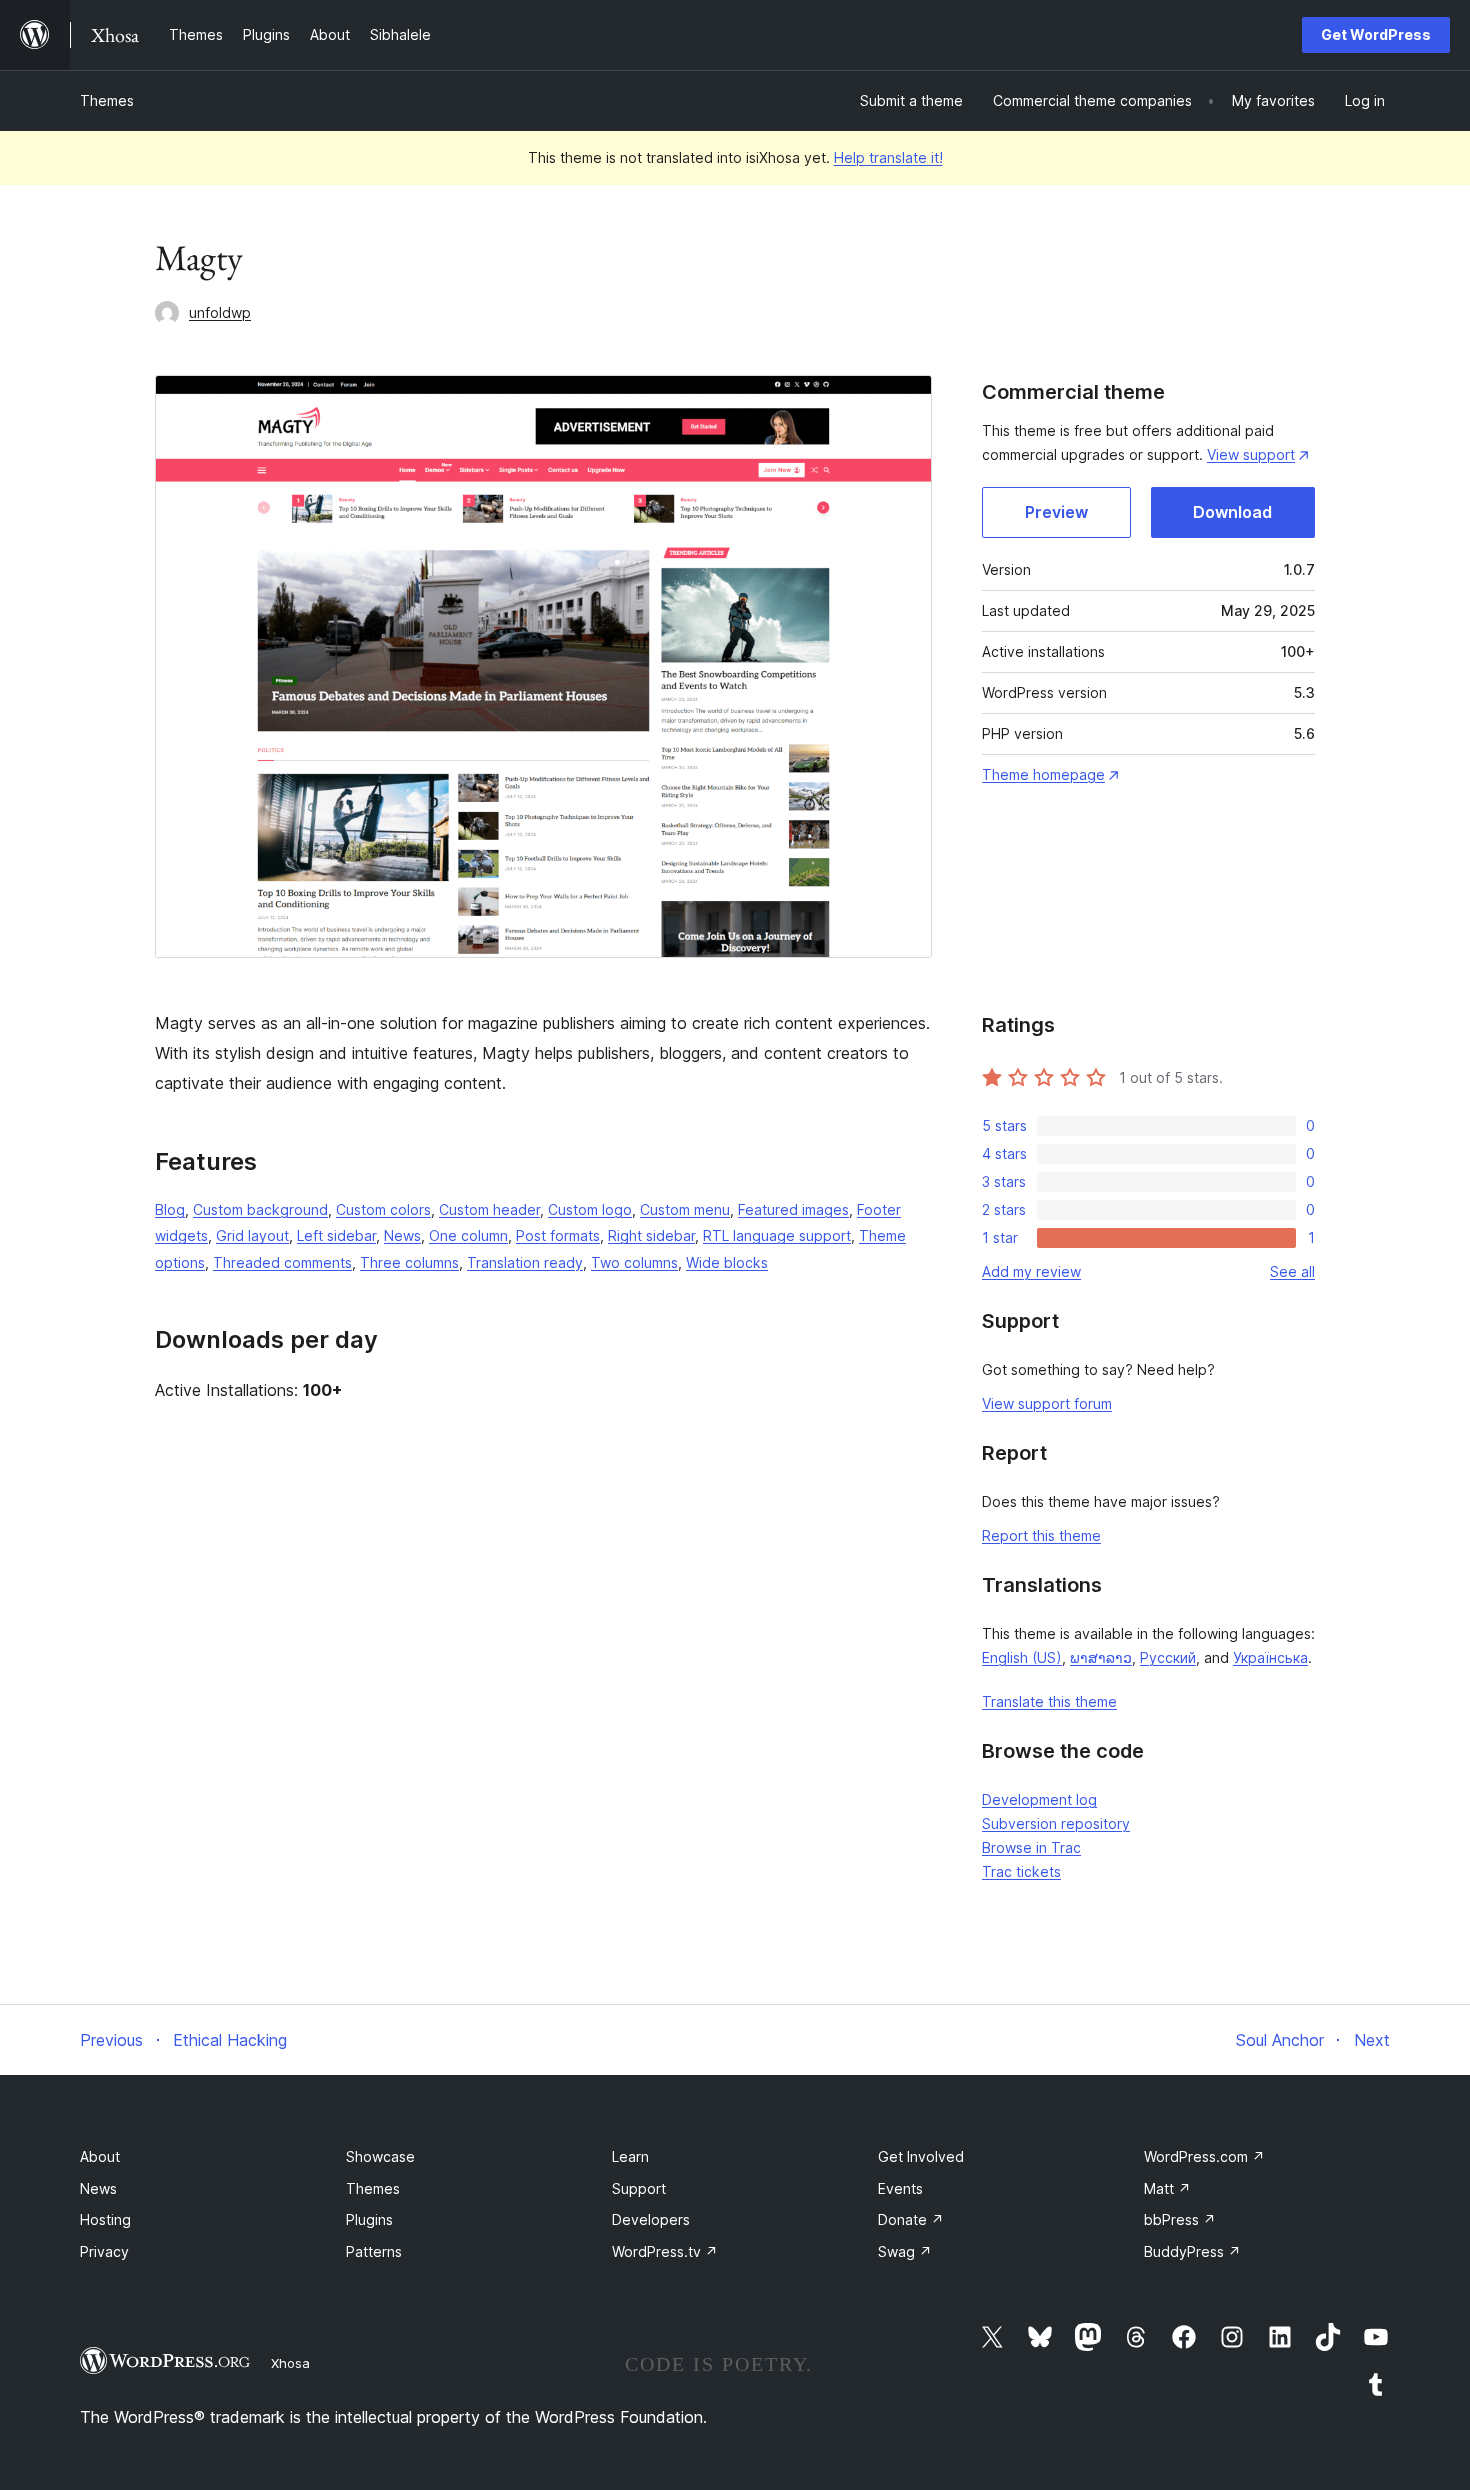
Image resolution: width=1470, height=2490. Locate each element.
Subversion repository (1056, 1823)
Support (639, 2188)
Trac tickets (1021, 1871)
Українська (1270, 1657)
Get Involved (921, 2156)
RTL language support (777, 1235)
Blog (170, 1209)
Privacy (104, 2251)
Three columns (409, 1262)
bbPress (1180, 2219)
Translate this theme (1049, 1701)
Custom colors (383, 1209)
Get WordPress (1376, 34)
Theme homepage (1043, 774)
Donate (911, 2219)
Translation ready (525, 1262)
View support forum (1047, 1403)
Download (1232, 512)
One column (468, 1235)
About (100, 2156)
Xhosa (290, 2363)
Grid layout (252, 1235)
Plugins (369, 2219)
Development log (1039, 1799)
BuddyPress (1192, 2251)
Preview (1056, 512)
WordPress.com (1204, 2156)
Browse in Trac (1031, 1847)
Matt (1167, 2188)
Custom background (260, 1209)
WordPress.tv (665, 2251)
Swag (905, 2251)
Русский (1168, 1657)
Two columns (634, 1262)
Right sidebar (651, 1235)
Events (900, 2188)
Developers (651, 2219)
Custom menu (685, 1209)
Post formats (558, 1235)
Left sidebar (336, 1235)
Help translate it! (888, 157)
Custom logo (590, 1209)
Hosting (105, 2219)
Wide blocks (727, 1262)
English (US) (1022, 1657)
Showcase (380, 2156)
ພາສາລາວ (1101, 1657)
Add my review (1031, 1271)
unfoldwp (220, 312)
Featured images (793, 1209)
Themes (107, 100)
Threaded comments (282, 1262)
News (402, 1235)
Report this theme (1041, 1535)
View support (1251, 454)
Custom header (489, 1209)
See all (1292, 1271)
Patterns (374, 2251)
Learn (630, 2156)
